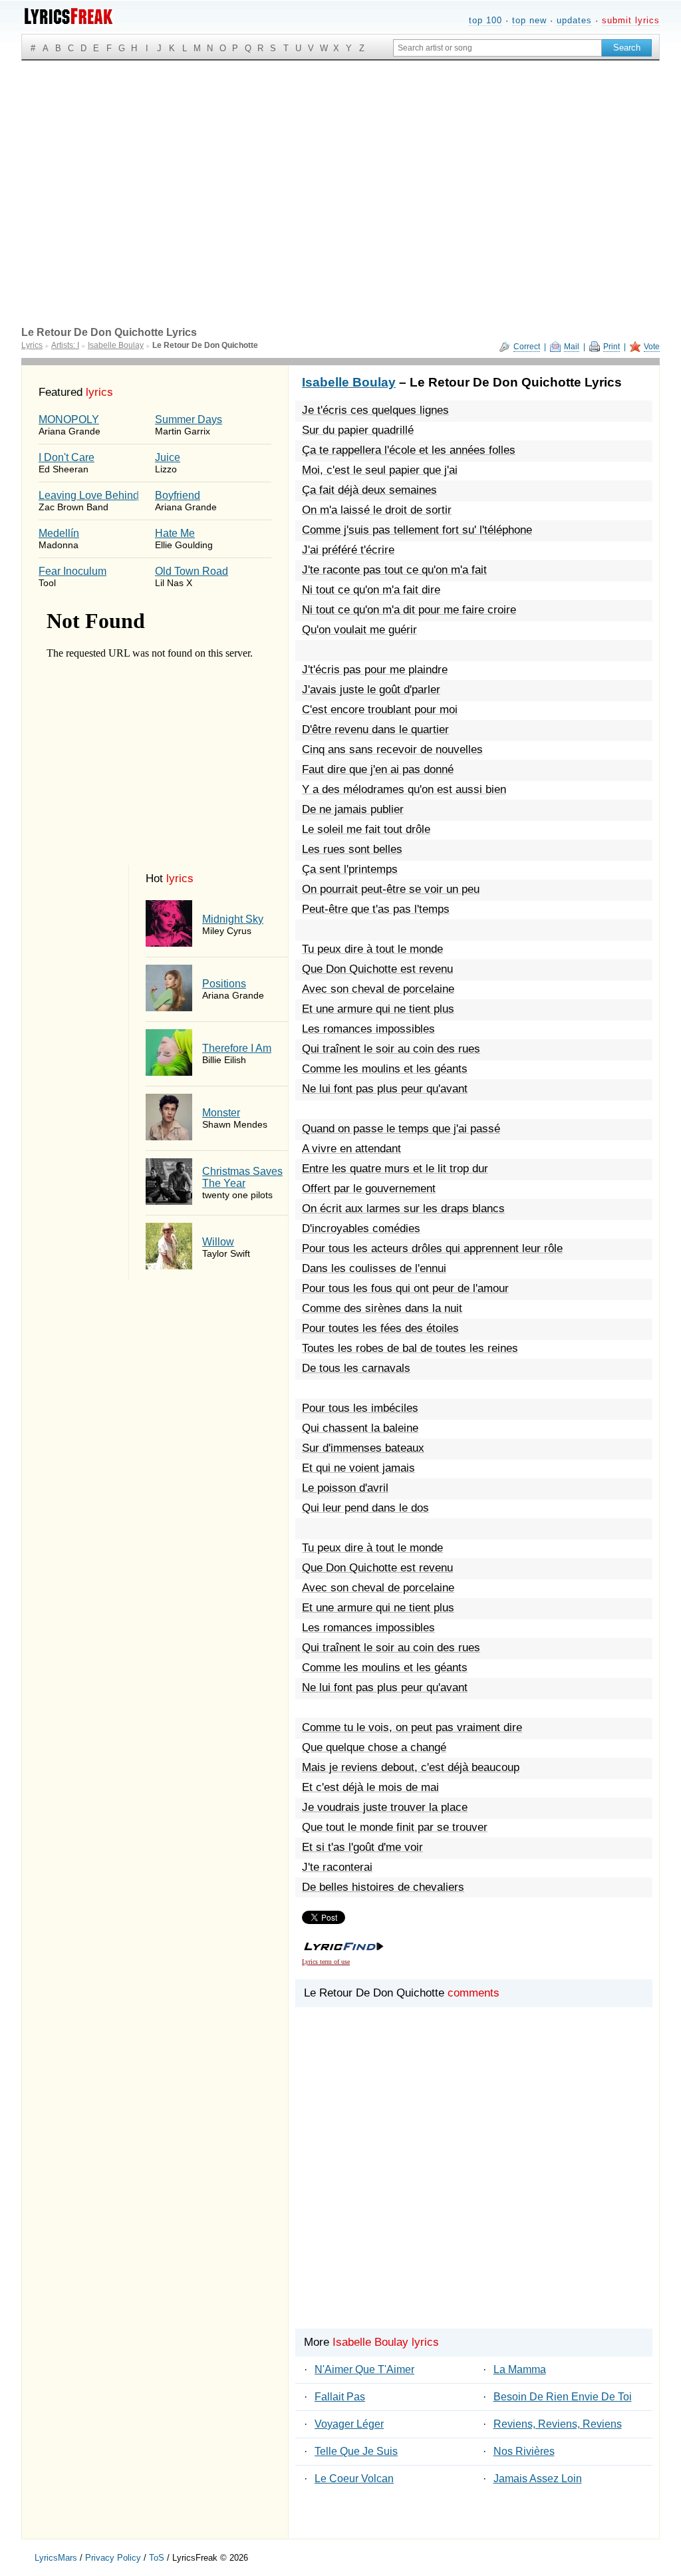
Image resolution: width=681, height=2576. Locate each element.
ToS (157, 2558)
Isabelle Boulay (349, 382)
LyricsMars (56, 2558)
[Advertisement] (340, 160)
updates (574, 20)
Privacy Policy (113, 2558)
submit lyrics (631, 20)
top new (529, 20)
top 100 (485, 20)
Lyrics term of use (326, 1962)
